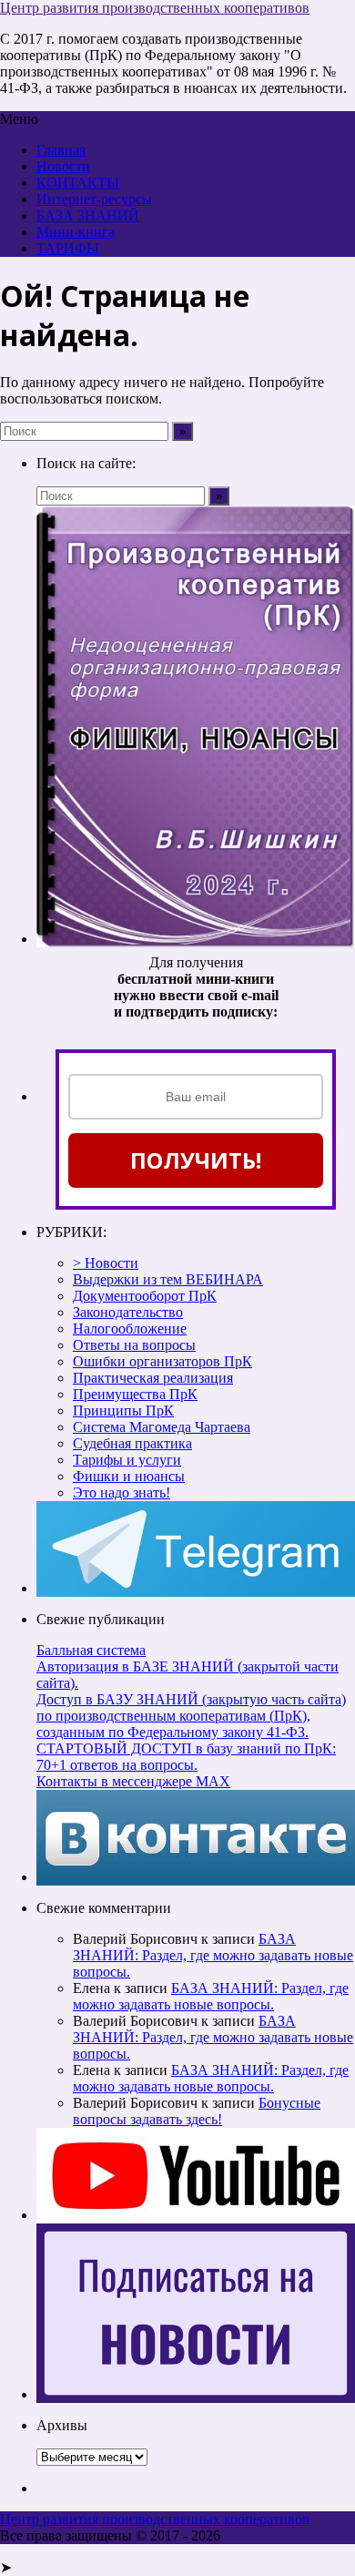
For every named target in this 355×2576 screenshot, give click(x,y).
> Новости (106, 1263)
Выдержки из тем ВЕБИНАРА (168, 1279)
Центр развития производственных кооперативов (155, 8)
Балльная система (91, 1650)
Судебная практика (132, 1443)
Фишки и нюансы (129, 1476)
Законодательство (128, 1312)
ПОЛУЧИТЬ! (196, 1160)
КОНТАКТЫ (78, 183)
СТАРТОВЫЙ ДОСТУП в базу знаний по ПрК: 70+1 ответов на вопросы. (186, 1757)
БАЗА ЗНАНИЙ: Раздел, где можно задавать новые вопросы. (213, 1955)
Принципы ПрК (123, 1411)
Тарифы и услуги (127, 1460)
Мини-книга (76, 232)
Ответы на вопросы (134, 1345)
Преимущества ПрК (135, 1394)
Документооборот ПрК (145, 1296)
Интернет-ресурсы (94, 199)
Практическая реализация (153, 1378)
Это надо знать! (122, 1492)
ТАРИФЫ (68, 248)
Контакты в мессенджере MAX (133, 1781)
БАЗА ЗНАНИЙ (88, 215)
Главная (61, 150)
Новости (63, 166)
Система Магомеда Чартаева (162, 1427)
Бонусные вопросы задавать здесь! (197, 2111)
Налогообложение (130, 1329)
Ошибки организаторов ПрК (162, 1361)
